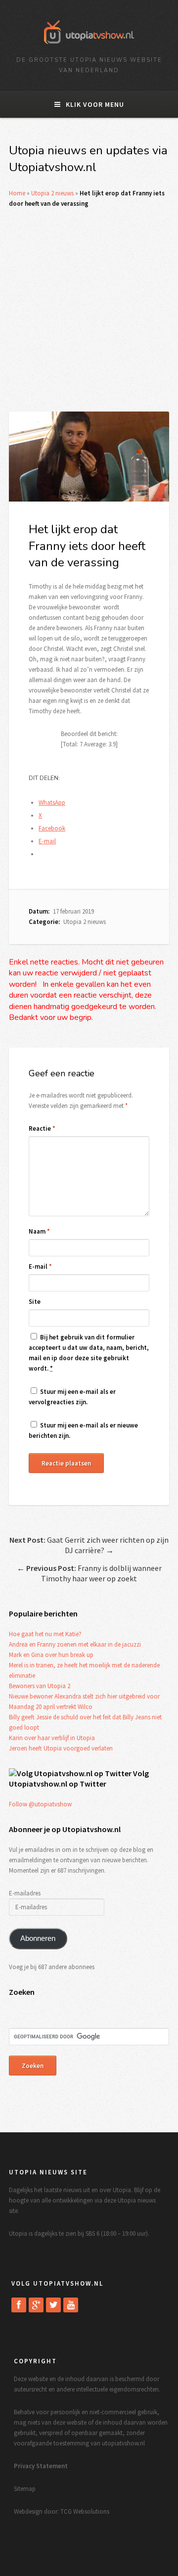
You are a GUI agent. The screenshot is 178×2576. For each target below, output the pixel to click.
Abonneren (38, 1938)
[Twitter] (53, 2305)
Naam (39, 1231)
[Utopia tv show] (89, 47)
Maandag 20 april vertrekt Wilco (51, 1707)
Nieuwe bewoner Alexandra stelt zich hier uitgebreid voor (84, 1696)
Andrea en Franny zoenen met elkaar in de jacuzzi (75, 1644)
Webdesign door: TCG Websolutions (62, 2511)
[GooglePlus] (36, 2305)
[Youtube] (71, 2305)
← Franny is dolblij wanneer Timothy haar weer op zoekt (89, 1573)
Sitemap (25, 2489)
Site (35, 1302)
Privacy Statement (41, 2466)
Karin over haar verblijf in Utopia (52, 1738)
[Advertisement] (89, 310)
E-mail (40, 1266)
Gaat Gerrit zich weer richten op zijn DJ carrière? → (89, 1545)
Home (17, 193)
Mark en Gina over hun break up (51, 1655)
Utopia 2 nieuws (52, 193)
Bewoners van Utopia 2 (40, 1686)
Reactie (42, 1128)
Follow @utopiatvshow (40, 1804)
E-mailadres (25, 1893)
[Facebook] (19, 2305)
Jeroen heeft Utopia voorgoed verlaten (61, 1748)
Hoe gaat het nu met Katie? (45, 1634)
